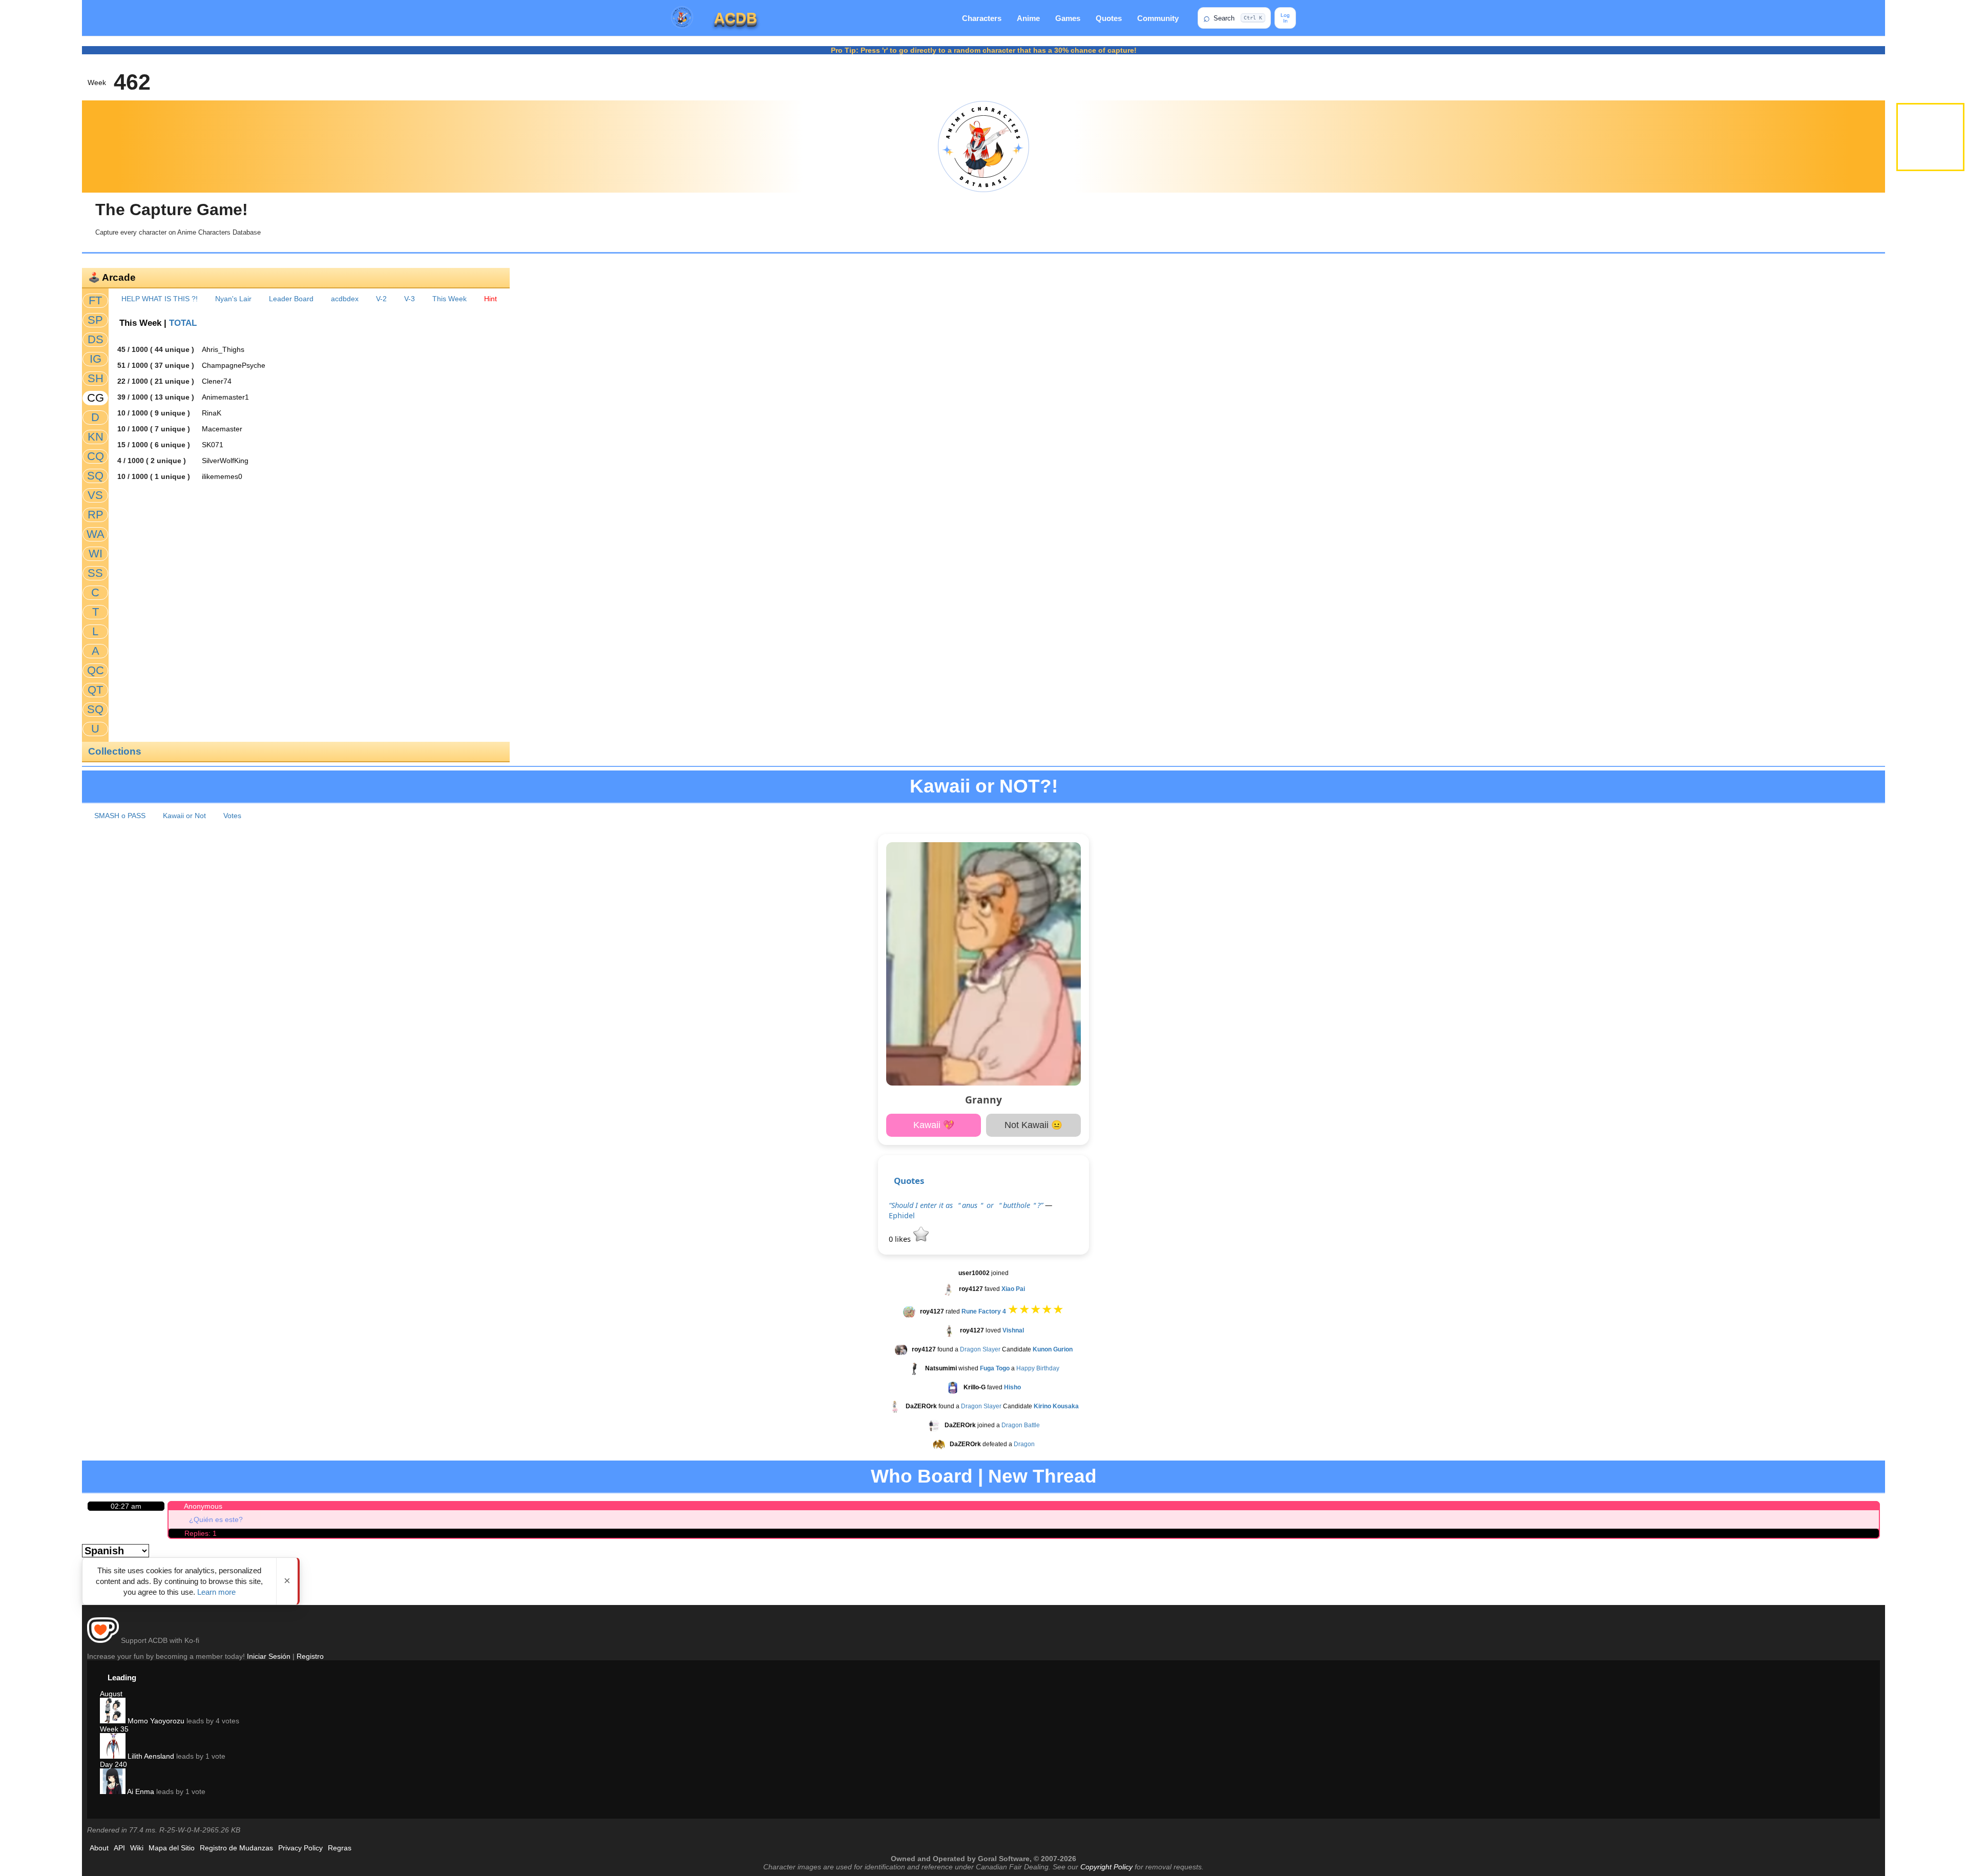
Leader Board (291, 299)
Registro (310, 1656)
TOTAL (183, 323)
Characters (982, 18)
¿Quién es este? (216, 1519)
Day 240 (113, 1764)
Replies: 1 (201, 1533)
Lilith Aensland (150, 1756)
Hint (490, 299)
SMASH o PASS (120, 816)
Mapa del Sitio (172, 1848)
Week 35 (114, 1729)
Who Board (922, 1476)
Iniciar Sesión (269, 1656)
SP (95, 320)
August (111, 1694)
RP (96, 515)
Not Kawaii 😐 (1033, 1125)
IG (96, 359)
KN (96, 437)
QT (95, 690)
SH (96, 378)
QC (96, 670)
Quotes (1109, 18)
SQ (95, 476)
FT (95, 300)
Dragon (1024, 1444)
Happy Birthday (1038, 1368)
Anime (1028, 18)
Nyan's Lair (233, 299)
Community (1158, 18)
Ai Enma (140, 1791)
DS (96, 339)
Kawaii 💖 (934, 1125)
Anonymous (203, 1506)
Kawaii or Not (184, 816)
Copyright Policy (1106, 1867)
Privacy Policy (300, 1848)
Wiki (137, 1848)
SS (95, 573)
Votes (232, 816)
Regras (340, 1848)
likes (901, 1239)
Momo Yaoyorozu (155, 1721)
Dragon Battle (1021, 1425)
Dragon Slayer (980, 1349)
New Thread (1042, 1476)
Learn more (216, 1592)
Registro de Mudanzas (236, 1848)
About (99, 1848)
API (119, 1848)
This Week (449, 299)
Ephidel (902, 1215)
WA (96, 534)
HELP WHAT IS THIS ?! (160, 299)
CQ (96, 456)
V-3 (410, 299)
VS (95, 495)
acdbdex (345, 299)
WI (96, 554)
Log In (1285, 18)
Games (1068, 18)
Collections (115, 751)
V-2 (381, 299)
